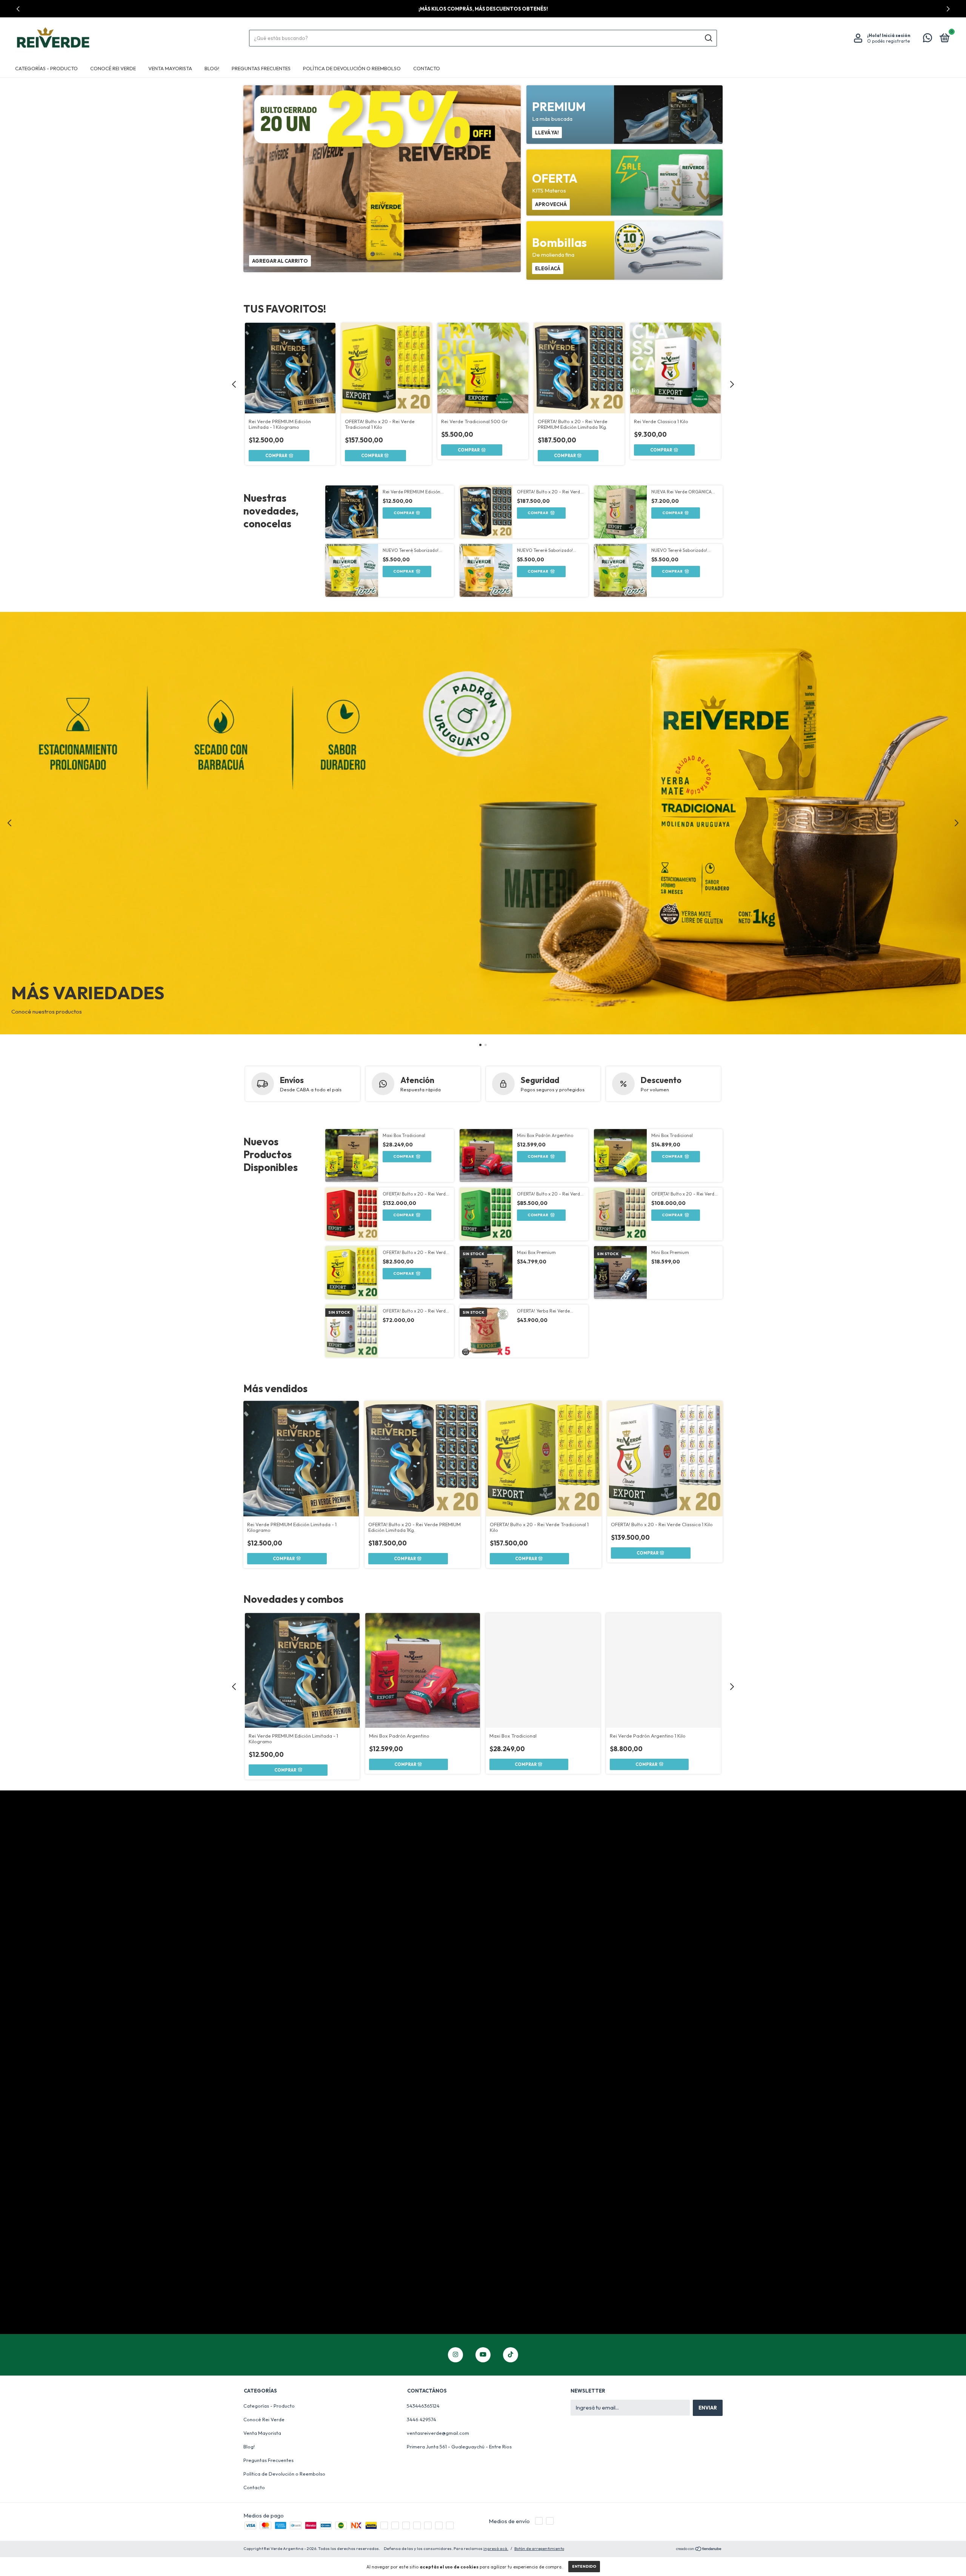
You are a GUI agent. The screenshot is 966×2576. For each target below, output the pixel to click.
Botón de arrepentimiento (539, 2548)
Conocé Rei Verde (113, 68)
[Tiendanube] (699, 2549)
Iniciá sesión (896, 35)
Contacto (427, 68)
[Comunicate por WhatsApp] (928, 39)
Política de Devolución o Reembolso (352, 68)
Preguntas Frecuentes (261, 68)
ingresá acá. (496, 2548)
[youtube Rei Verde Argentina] (483, 2355)
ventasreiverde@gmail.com (438, 2433)
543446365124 (423, 2406)
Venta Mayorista (170, 68)
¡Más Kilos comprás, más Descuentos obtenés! (483, 9)
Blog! (212, 68)
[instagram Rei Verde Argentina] (455, 2355)
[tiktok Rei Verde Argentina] (511, 2355)
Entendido (584, 2566)
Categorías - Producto (46, 68)
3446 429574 (421, 2419)
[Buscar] (708, 38)
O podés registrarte (888, 41)
